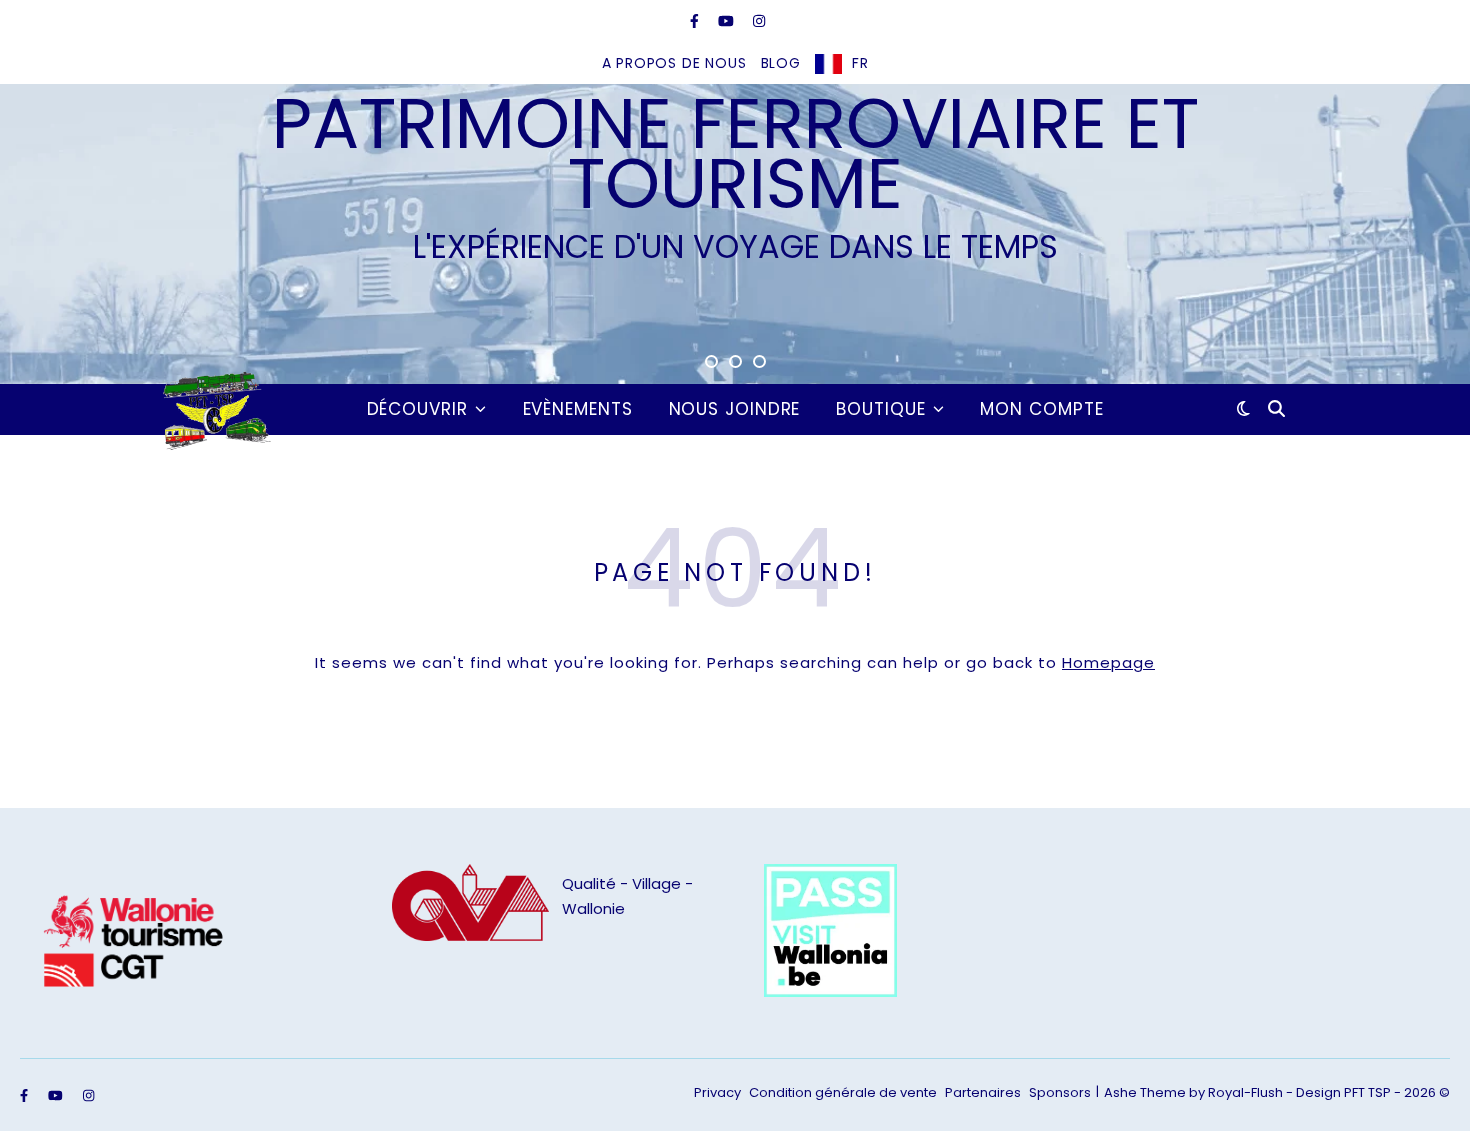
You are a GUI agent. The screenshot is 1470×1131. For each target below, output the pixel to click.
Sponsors (1060, 1092)
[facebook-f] (696, 21)
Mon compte (1041, 409)
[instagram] (759, 21)
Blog (781, 63)
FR (860, 63)
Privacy (717, 1092)
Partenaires (983, 1092)
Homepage (1108, 662)
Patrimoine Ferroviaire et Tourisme (735, 154)
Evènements (578, 409)
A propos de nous (674, 63)
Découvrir (417, 409)
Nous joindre (735, 409)
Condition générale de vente (843, 1092)
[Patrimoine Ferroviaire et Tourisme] (213, 409)
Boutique (880, 409)
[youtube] (728, 21)
